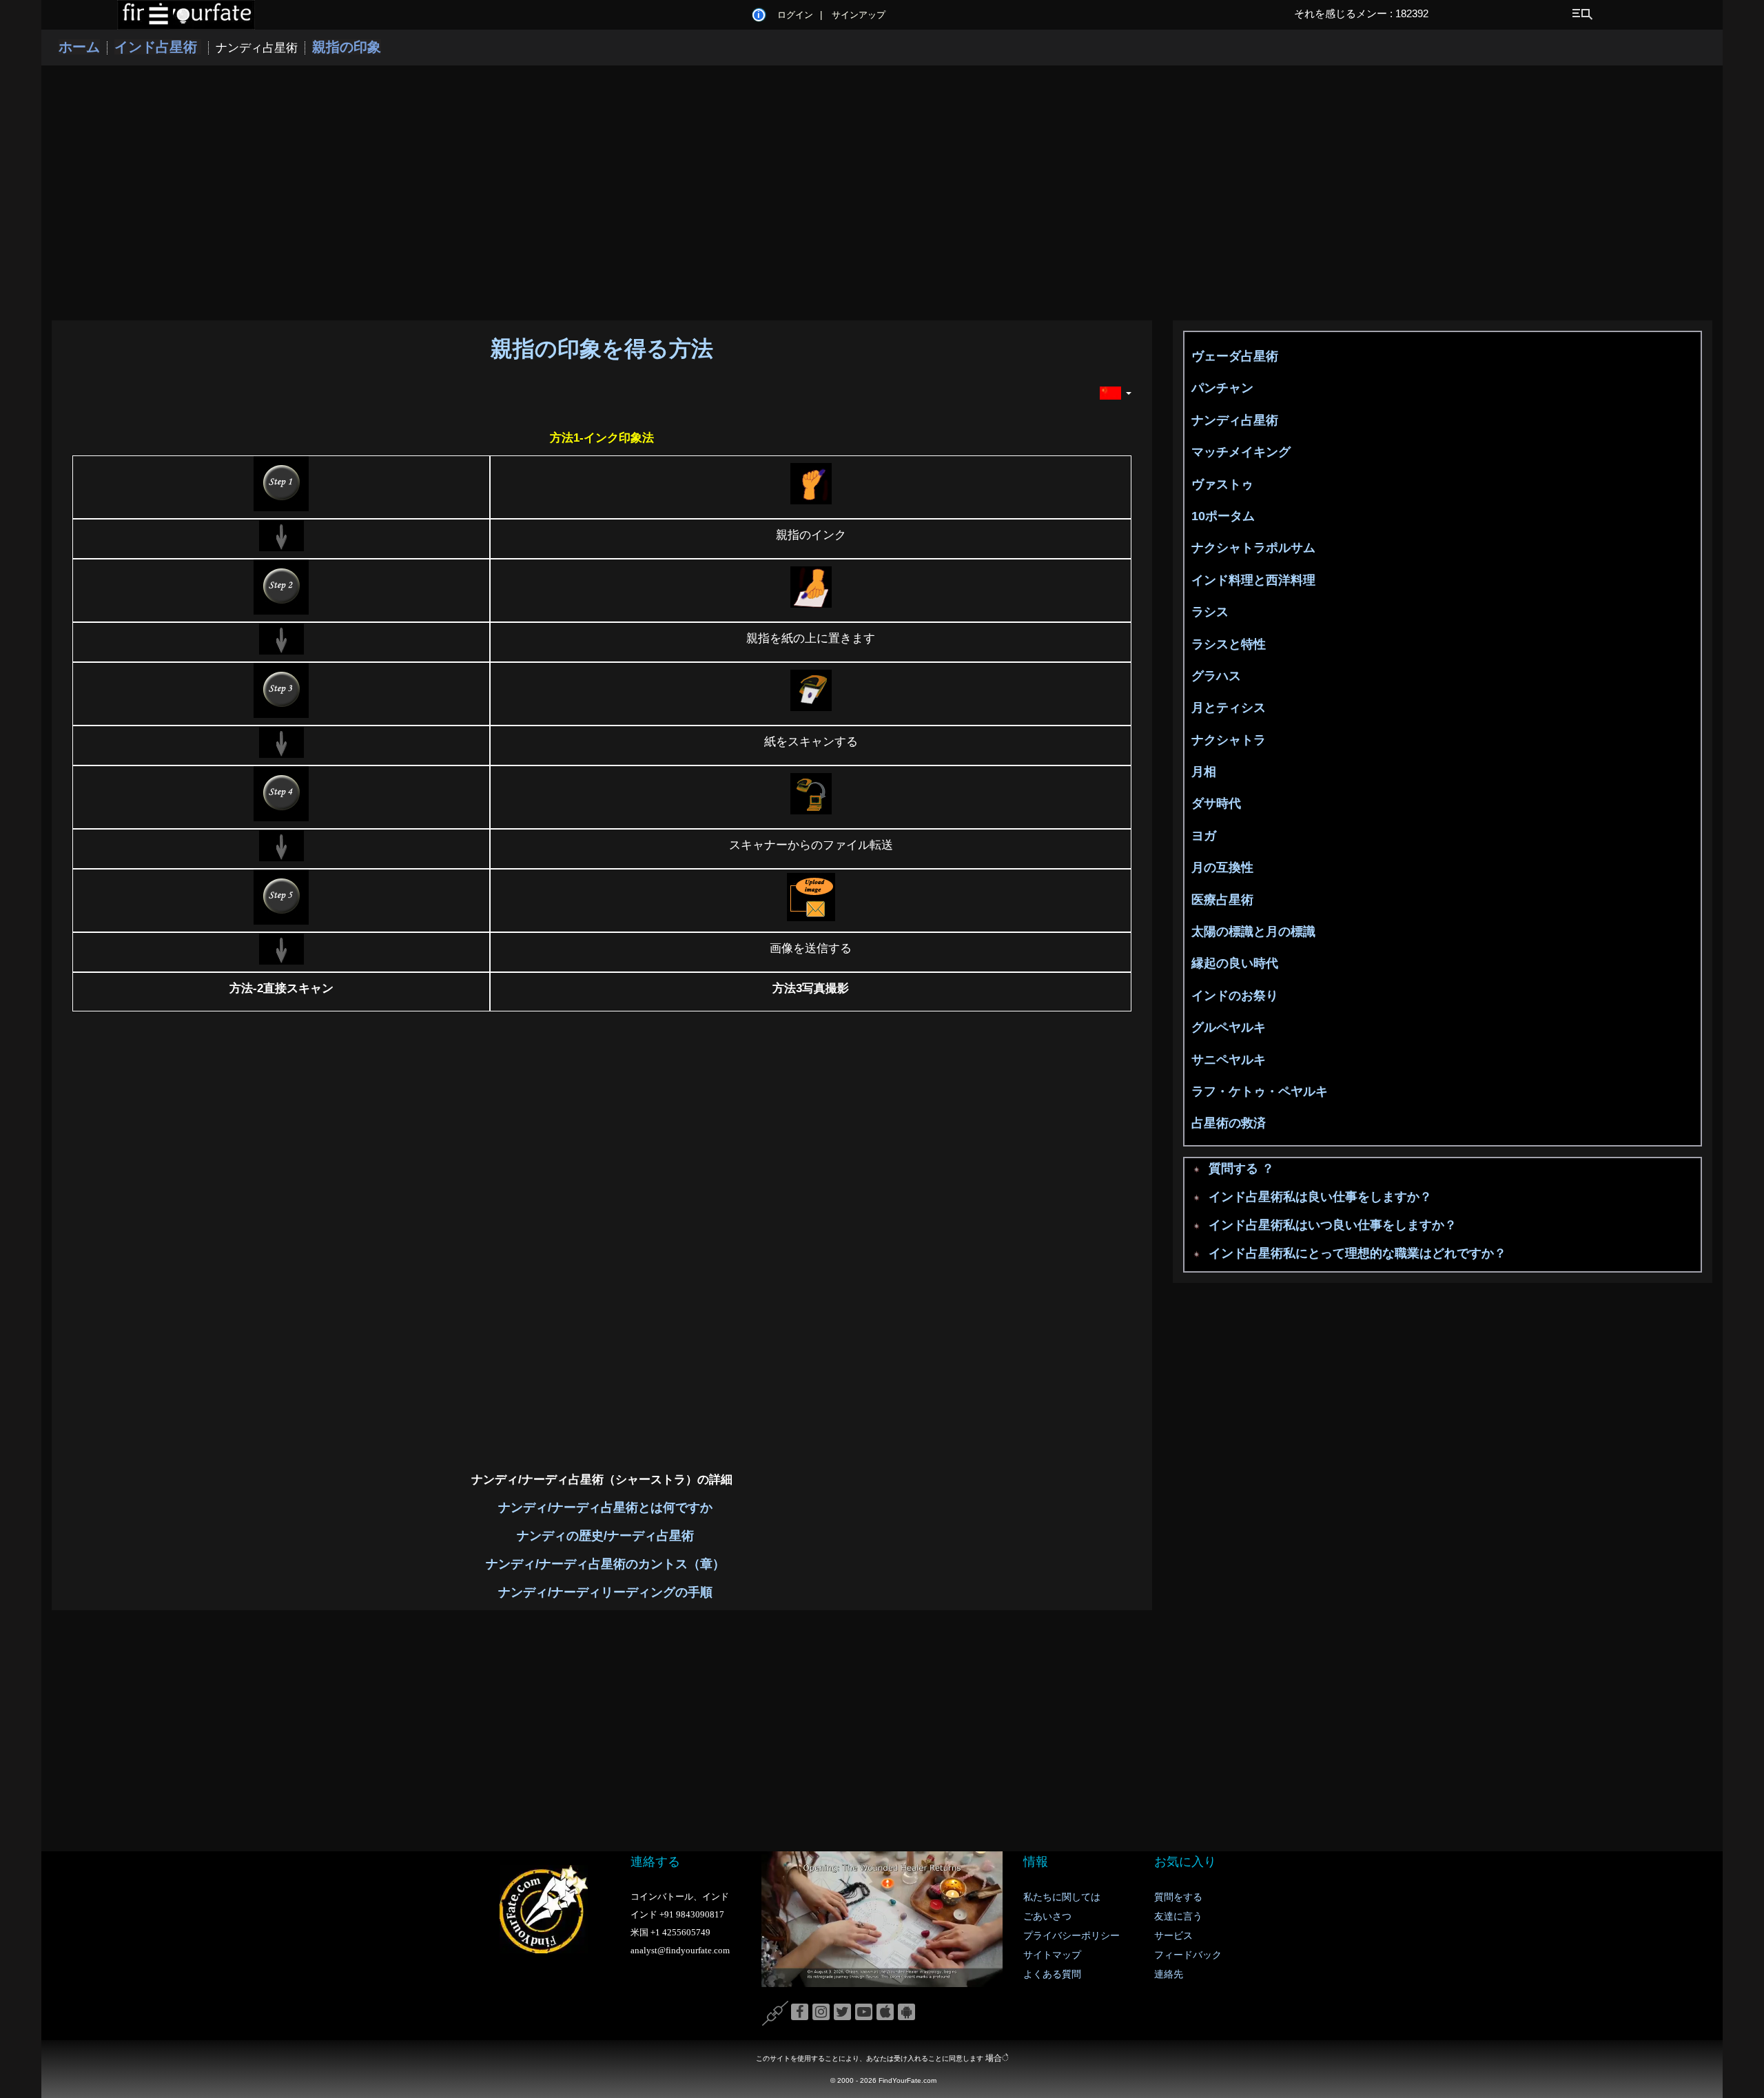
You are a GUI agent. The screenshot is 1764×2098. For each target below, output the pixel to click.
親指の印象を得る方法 (602, 349)
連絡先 (1169, 1974)
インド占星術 (158, 47)
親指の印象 (347, 47)
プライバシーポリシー (1071, 1936)
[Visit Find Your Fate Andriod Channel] (906, 2013)
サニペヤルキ (1229, 1060)
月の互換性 (1222, 867)
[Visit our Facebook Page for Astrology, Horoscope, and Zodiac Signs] (800, 2013)
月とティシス (1229, 708)
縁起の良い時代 (1235, 963)
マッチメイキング (1241, 452)
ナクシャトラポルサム (1253, 548)
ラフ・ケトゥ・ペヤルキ (1260, 1091)
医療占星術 (1222, 900)
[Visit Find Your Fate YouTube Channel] (864, 2013)
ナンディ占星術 (1235, 420)
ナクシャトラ (1229, 740)
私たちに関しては (1062, 1897)
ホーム (79, 47)
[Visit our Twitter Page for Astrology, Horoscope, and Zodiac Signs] (842, 2013)
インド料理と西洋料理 (1253, 580)
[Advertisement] (882, 193)
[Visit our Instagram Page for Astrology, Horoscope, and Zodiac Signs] (821, 2013)
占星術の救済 (1229, 1123)
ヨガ (1204, 836)
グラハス (1216, 676)
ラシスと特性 (1229, 644)
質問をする (1178, 1897)
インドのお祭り (1235, 996)
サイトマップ (1052, 1955)
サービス (1173, 1936)
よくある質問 (1052, 1974)
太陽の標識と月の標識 (1253, 932)
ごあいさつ (1047, 1916)
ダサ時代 (1216, 803)
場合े (997, 2058)
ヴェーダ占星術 (1235, 356)
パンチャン (1222, 388)
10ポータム (1223, 516)
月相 (1204, 772)
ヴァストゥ (1222, 484)
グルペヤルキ (1229, 1027)
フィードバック (1188, 1955)
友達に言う (1178, 1916)
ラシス (1210, 612)
